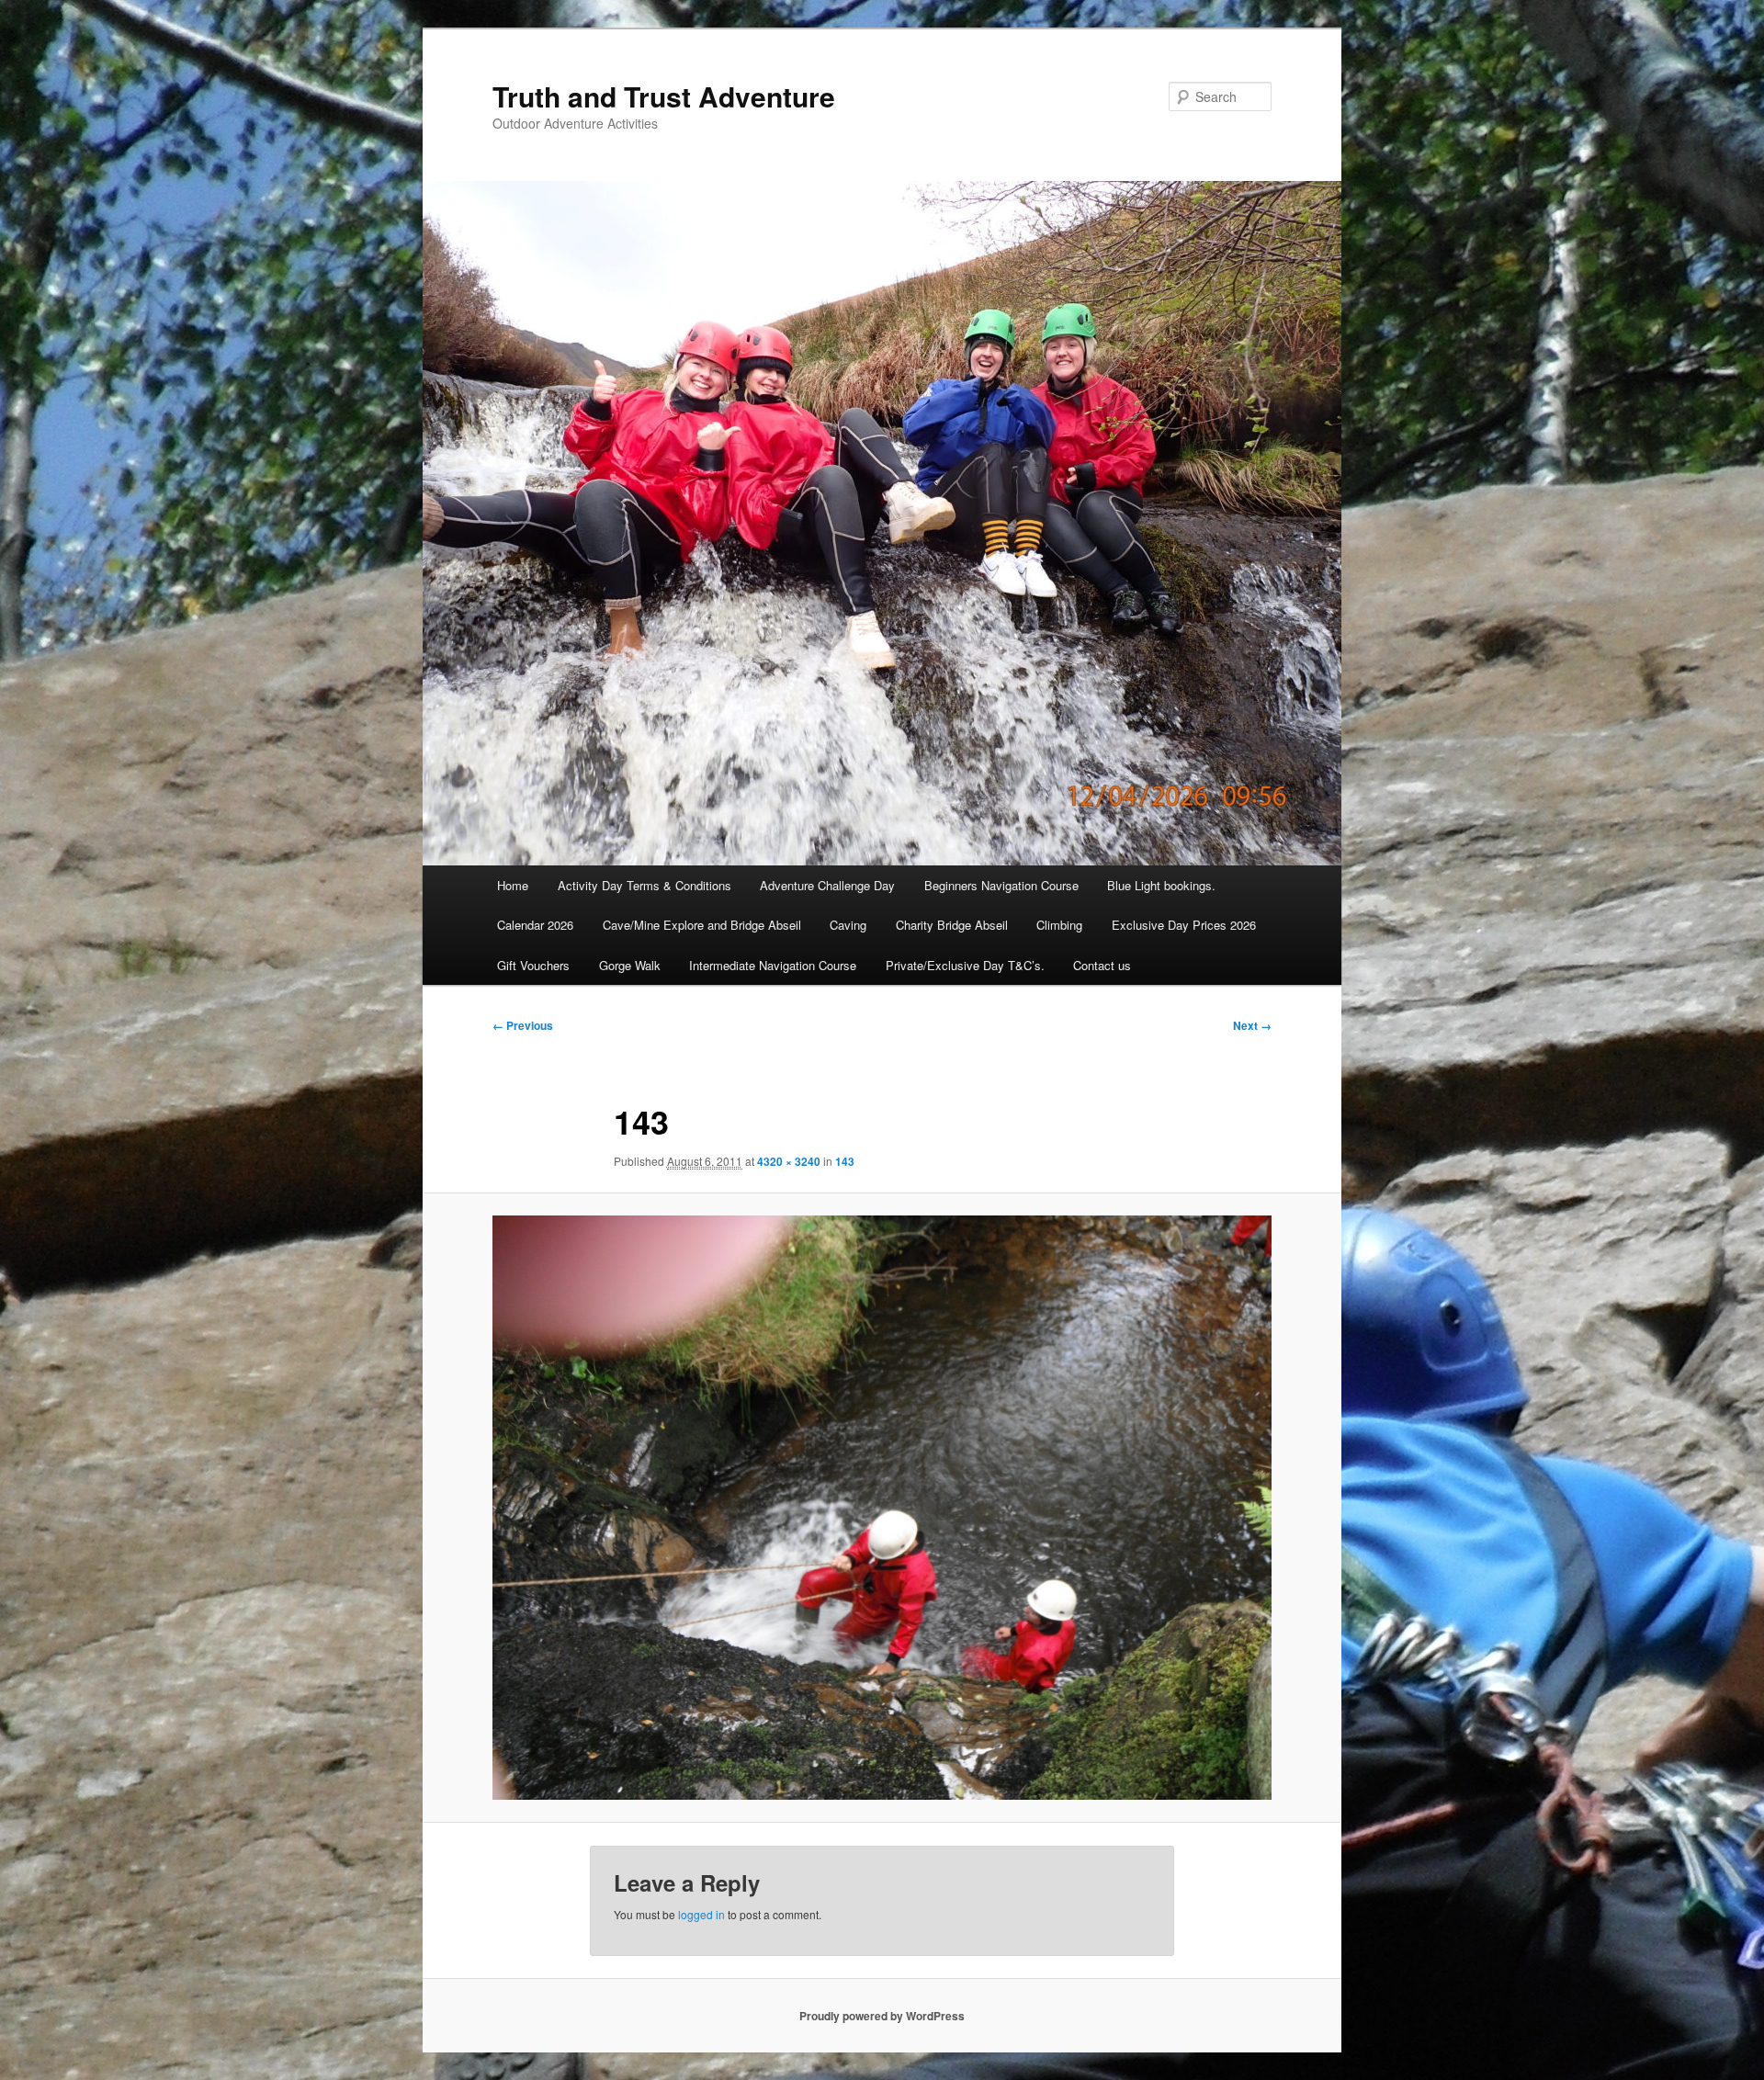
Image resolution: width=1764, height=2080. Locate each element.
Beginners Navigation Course (1001, 885)
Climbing (1059, 925)
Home (513, 885)
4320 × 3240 (789, 1161)
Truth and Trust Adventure (664, 96)
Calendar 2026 (535, 925)
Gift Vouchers (533, 965)
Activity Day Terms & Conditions (645, 885)
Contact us (1102, 965)
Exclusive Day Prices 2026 (1184, 925)
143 (845, 1161)
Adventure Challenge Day (827, 885)
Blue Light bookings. (1161, 885)
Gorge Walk (630, 965)
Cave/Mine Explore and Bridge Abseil (702, 925)
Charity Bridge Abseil (952, 925)
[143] (882, 1508)
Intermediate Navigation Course (773, 965)
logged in (701, 1914)
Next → (1252, 1025)
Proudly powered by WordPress (882, 2016)
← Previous (523, 1025)
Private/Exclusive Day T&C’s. (965, 965)
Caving (848, 925)
